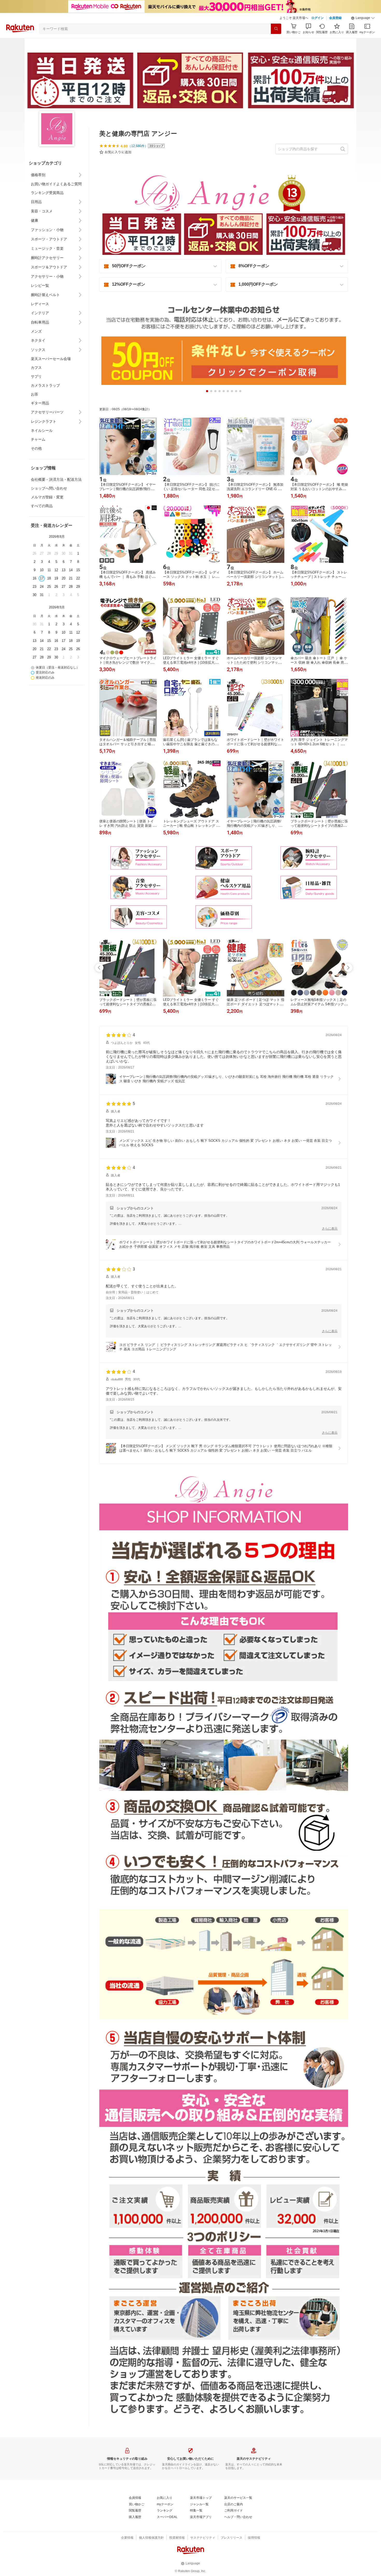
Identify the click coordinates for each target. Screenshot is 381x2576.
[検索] (276, 29)
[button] (363, 18)
